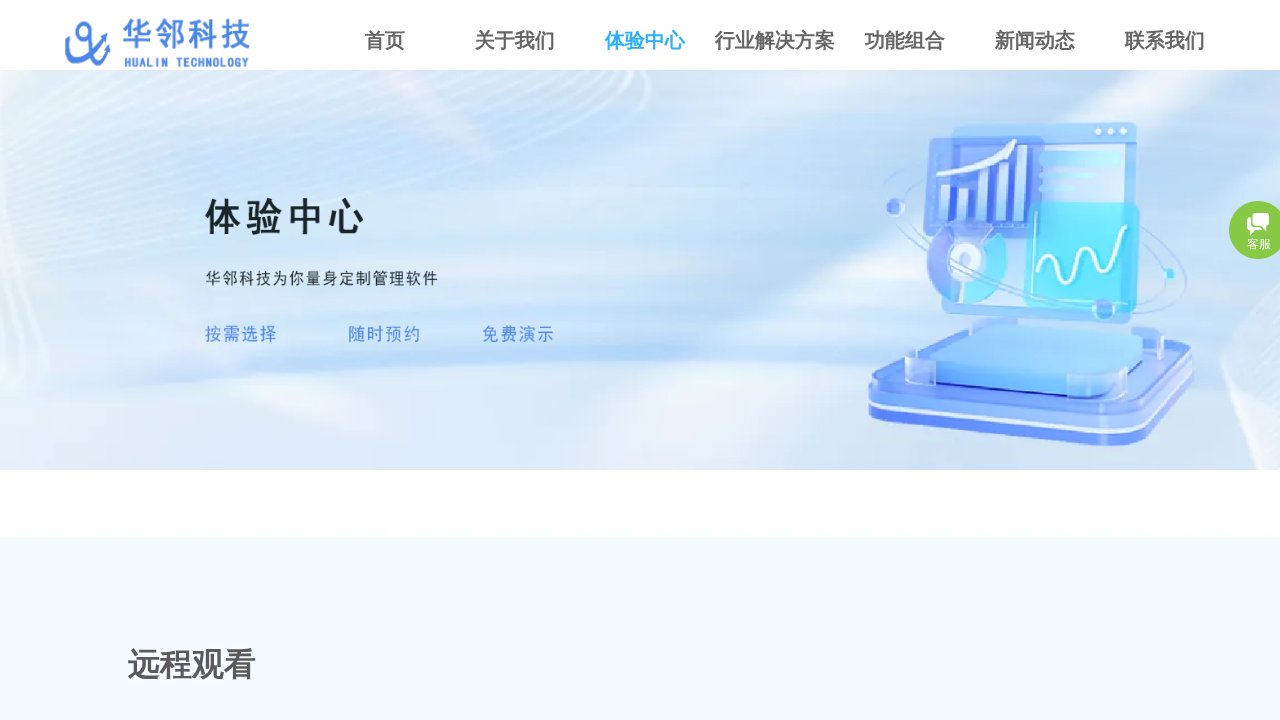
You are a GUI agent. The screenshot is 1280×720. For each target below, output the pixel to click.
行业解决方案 (775, 40)
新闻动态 (1035, 40)
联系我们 (1165, 40)
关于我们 (515, 40)
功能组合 (905, 40)
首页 (385, 40)
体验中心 (645, 40)
